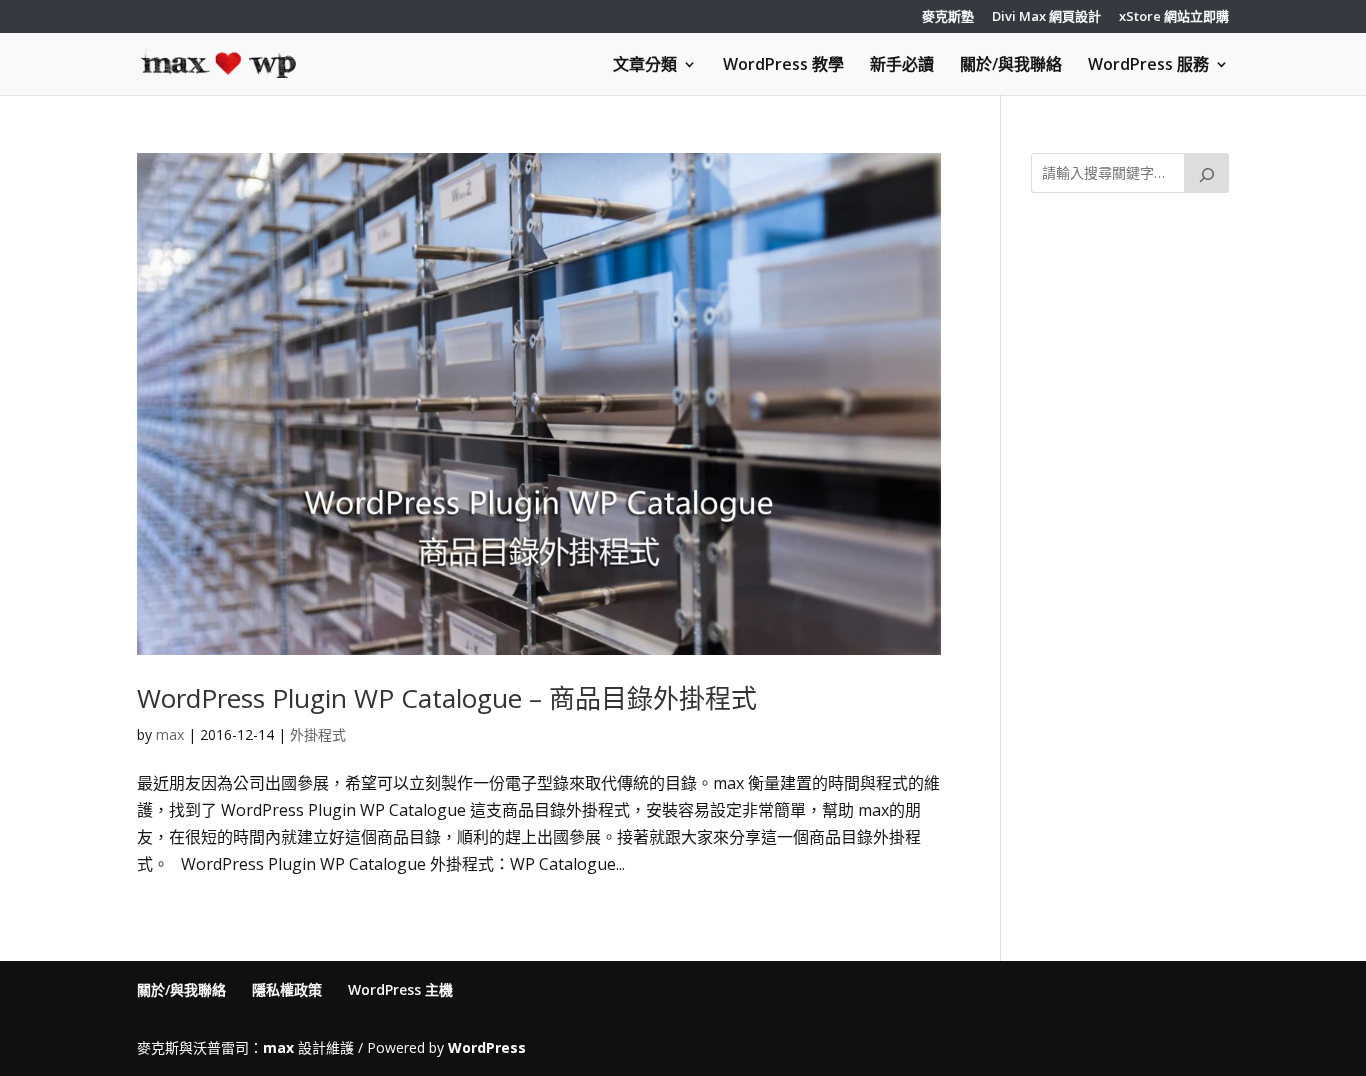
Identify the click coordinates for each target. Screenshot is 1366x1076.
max (170, 734)
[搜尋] (1207, 173)
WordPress (487, 1047)
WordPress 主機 (400, 989)
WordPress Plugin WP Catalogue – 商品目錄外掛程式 (447, 698)
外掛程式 (318, 734)
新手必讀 (902, 66)
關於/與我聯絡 (1011, 66)
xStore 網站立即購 (1174, 17)
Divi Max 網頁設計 (1046, 17)
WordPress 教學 (783, 66)
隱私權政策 (287, 989)
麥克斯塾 (948, 17)
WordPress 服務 (1148, 66)
